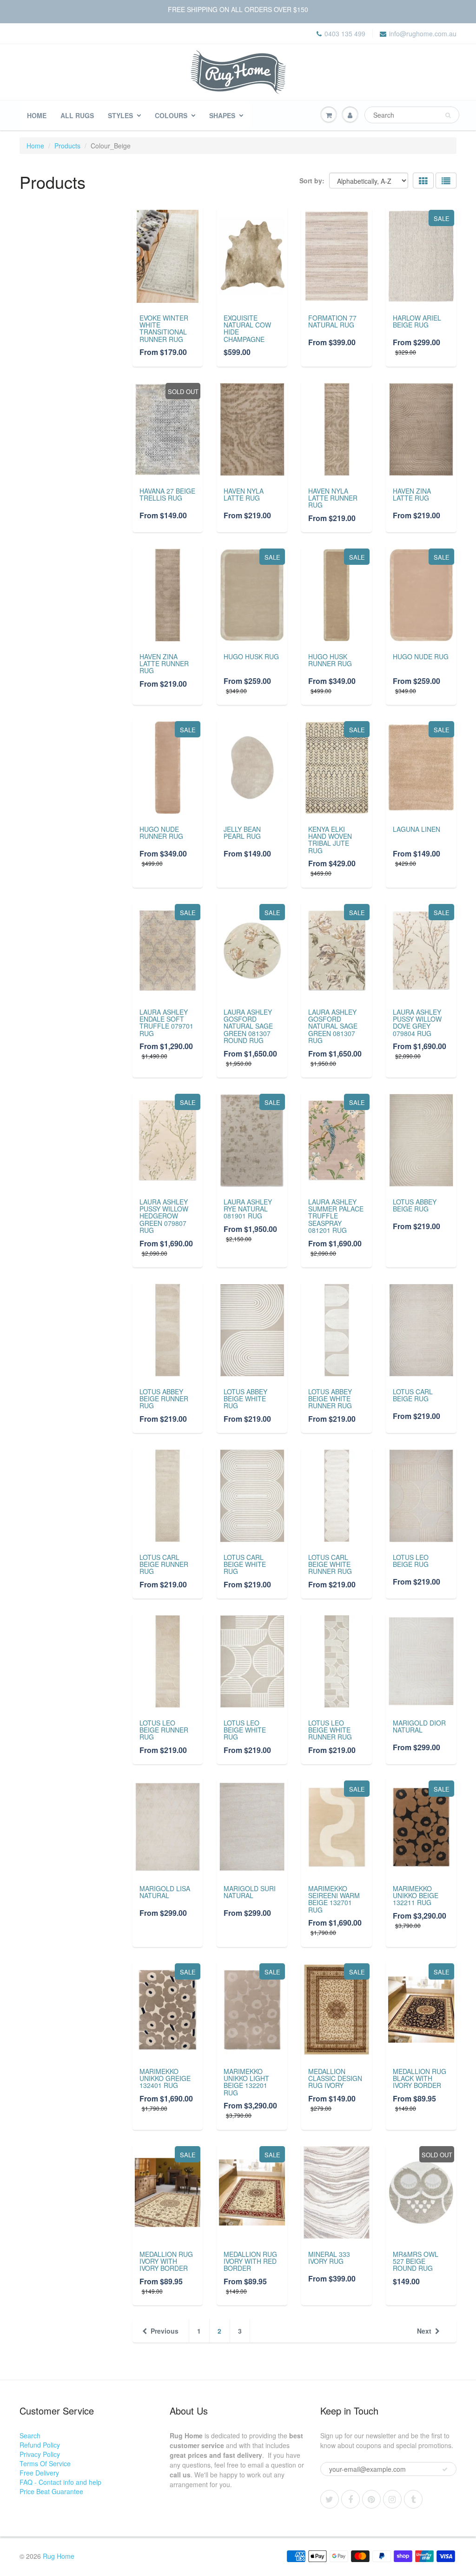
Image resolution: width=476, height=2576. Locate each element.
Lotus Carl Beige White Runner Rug (330, 1564)
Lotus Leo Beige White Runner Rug (330, 1730)
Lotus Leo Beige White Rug (245, 1730)
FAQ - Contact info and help (60, 2482)
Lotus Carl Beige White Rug (245, 1564)
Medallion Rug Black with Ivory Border (420, 2078)
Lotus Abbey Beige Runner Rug (164, 1399)
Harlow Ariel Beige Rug (417, 321)
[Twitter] (330, 2499)
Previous (165, 2331)
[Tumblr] (413, 2499)
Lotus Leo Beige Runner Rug (164, 1730)
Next (424, 2331)
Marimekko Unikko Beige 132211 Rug (416, 1896)
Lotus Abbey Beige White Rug (245, 1399)
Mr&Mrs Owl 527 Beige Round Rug (416, 2261)
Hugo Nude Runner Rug (161, 833)
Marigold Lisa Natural (165, 1892)
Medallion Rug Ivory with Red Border (250, 2261)
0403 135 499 (345, 33)
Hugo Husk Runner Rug (330, 660)
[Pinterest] (371, 2499)
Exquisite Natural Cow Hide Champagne (247, 328)
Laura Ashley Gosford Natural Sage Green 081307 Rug (333, 1026)
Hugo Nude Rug (421, 656)
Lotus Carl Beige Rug (413, 1395)
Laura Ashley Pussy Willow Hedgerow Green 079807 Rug (164, 1216)
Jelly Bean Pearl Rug (242, 833)
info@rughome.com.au (423, 33)
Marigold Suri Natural (250, 1892)
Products (67, 146)
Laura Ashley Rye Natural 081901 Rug (248, 1209)
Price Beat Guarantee (51, 2491)
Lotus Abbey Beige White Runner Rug (330, 1399)
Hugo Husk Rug (251, 656)
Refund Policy (40, 2445)
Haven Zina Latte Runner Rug (164, 664)
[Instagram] (392, 2499)
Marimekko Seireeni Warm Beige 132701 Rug (334, 1899)
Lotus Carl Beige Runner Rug (164, 1564)
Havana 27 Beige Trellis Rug (167, 494)
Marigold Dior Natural (419, 1726)
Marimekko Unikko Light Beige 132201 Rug (246, 2082)
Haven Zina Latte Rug (412, 494)
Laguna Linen (416, 829)
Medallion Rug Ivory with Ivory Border (166, 2261)
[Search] (448, 115)
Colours (171, 115)
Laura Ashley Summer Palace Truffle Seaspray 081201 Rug (336, 1216)
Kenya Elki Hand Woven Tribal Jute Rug (330, 840)
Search (30, 2435)
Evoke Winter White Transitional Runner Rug (164, 328)
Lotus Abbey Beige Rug (415, 1205)
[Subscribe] (445, 2469)
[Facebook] (350, 2499)
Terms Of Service (45, 2463)
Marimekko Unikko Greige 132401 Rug (165, 2078)
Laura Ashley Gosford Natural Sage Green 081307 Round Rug (248, 1026)
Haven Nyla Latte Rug (244, 494)
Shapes (222, 115)
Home (37, 115)
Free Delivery (39, 2473)
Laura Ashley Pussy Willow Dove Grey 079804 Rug (417, 1023)
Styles (120, 115)
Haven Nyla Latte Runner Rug (333, 498)
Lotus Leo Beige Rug (411, 1561)
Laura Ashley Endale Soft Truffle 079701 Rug (166, 1023)
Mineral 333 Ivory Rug (329, 2258)
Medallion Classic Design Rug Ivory (335, 2078)
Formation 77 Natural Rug (332, 321)
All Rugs (77, 115)
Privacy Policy (40, 2454)
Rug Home (59, 2556)
